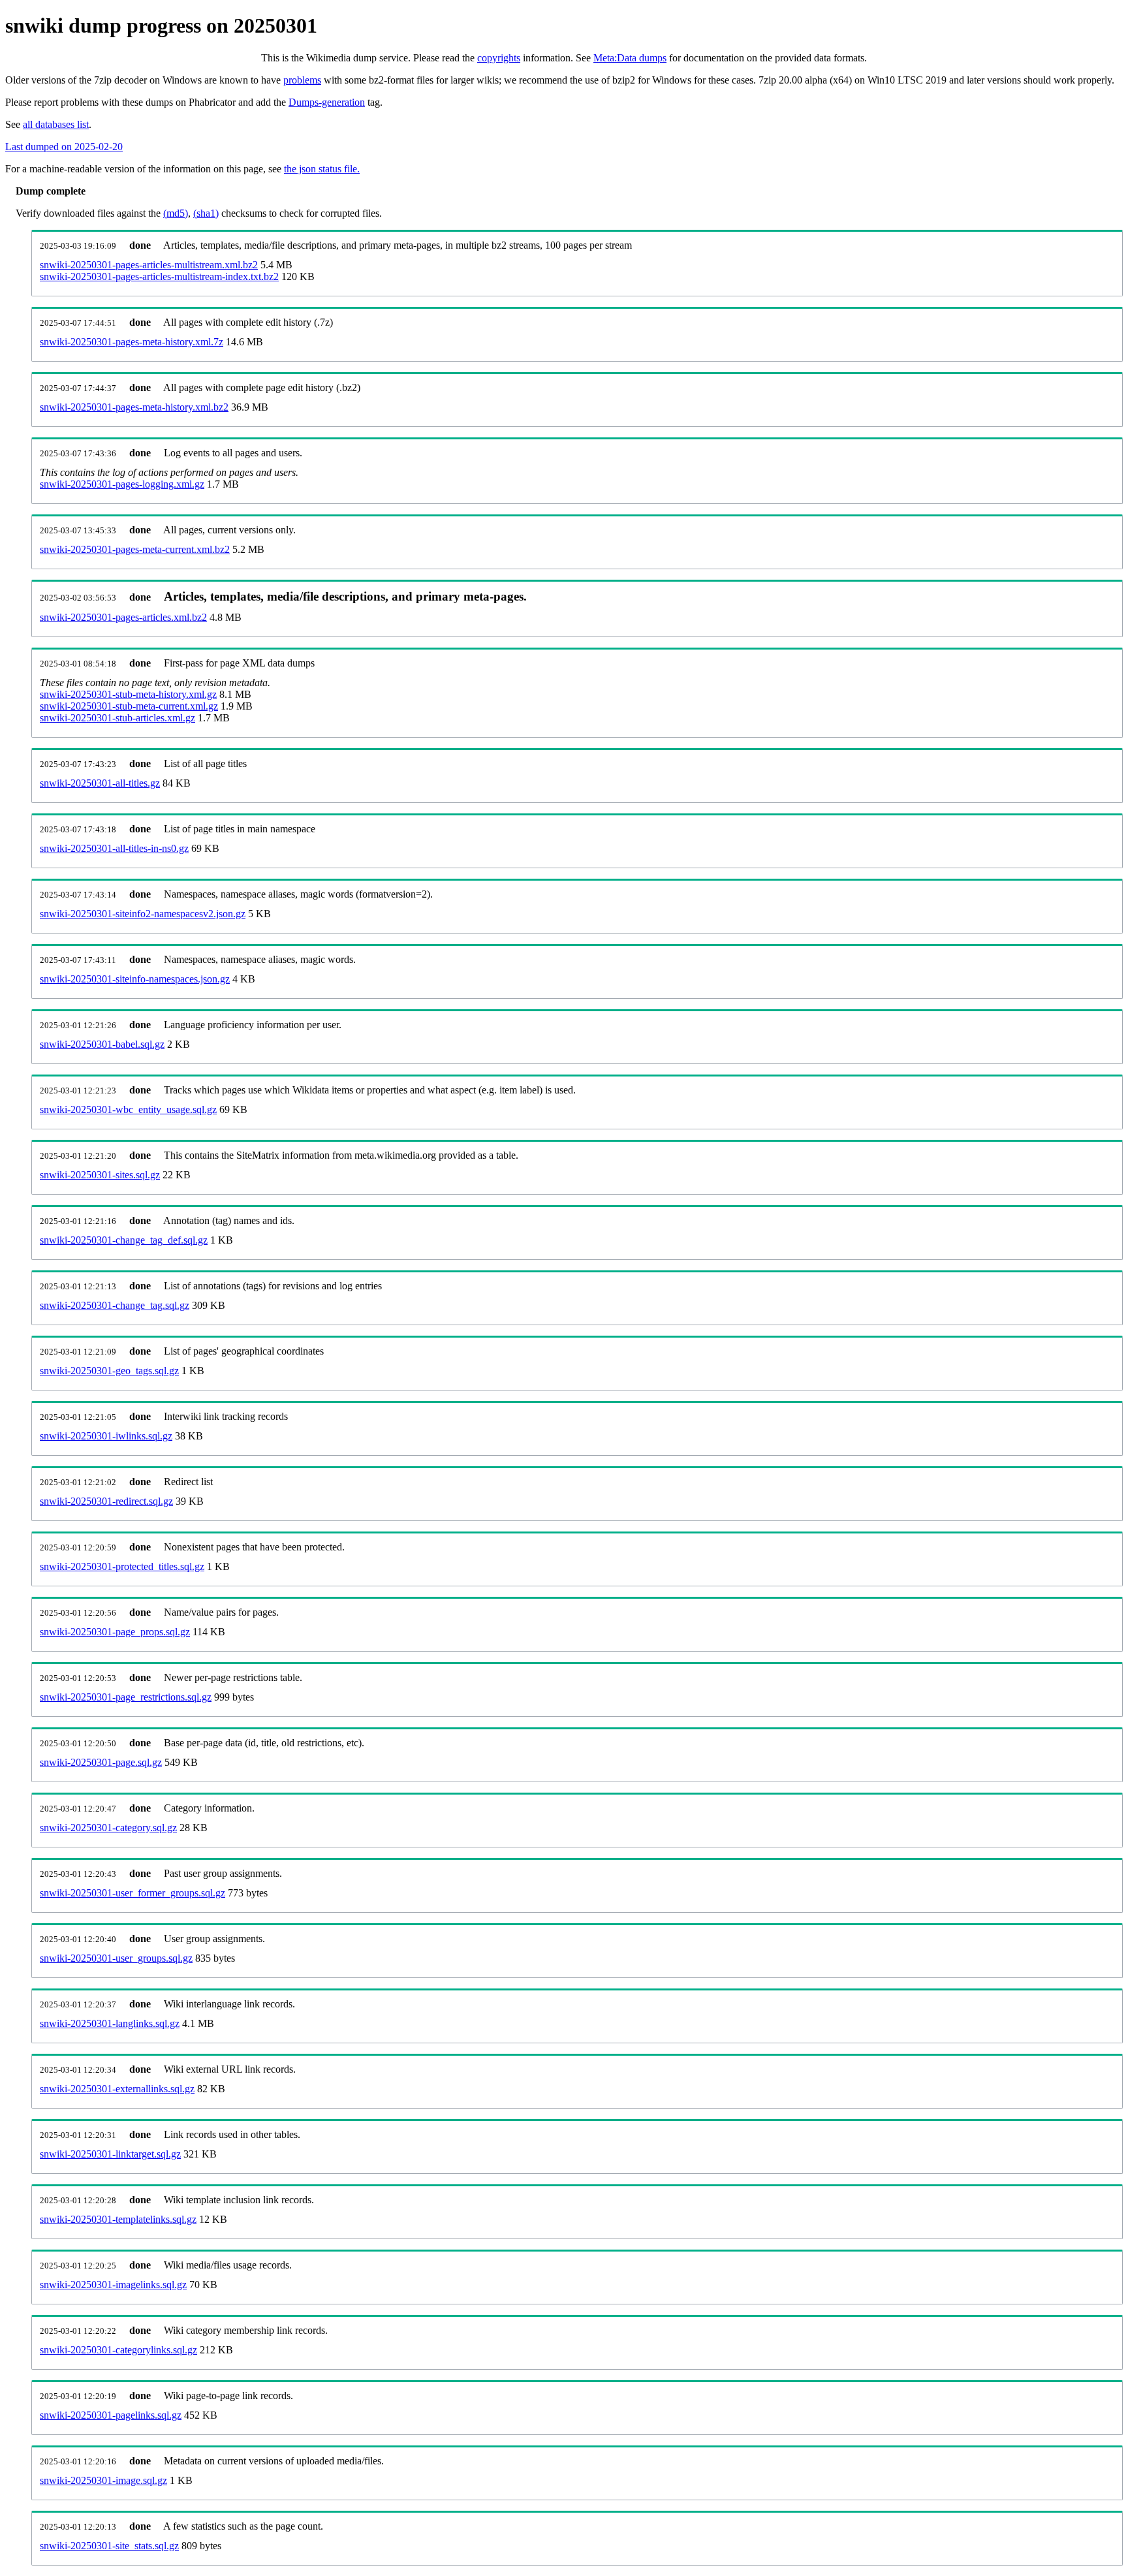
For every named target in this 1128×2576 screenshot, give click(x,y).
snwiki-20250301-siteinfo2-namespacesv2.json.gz (143, 914)
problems (302, 80)
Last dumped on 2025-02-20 (64, 147)
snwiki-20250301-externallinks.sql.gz (117, 2089)
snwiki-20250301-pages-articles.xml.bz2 (123, 617)
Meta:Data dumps (630, 58)
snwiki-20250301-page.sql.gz (101, 1762)
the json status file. (322, 169)
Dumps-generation (327, 102)
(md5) (176, 213)
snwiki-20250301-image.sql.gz (103, 2480)
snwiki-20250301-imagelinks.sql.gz (113, 2285)
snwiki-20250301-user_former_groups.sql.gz (133, 1893)
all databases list (56, 124)
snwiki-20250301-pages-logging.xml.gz (122, 484)
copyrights (499, 58)
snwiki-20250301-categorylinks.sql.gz (118, 2350)
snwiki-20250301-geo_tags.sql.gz (109, 1371)
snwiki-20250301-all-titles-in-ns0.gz (114, 848)
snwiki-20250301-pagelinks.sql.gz (111, 2415)
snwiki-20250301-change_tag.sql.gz (115, 1305)
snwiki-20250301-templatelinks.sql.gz (118, 2219)
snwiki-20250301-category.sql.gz (108, 1828)
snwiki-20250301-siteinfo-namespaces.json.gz (135, 979)
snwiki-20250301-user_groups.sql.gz (116, 1958)
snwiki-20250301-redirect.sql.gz (106, 1501)
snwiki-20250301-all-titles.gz (100, 783)
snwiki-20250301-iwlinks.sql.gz (106, 1436)
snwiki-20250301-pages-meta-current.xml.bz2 (135, 549)
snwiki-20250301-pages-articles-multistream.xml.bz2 (149, 265)
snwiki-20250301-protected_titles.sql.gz (122, 1566)
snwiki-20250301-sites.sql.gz (100, 1175)
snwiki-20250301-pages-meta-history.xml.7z (132, 342)
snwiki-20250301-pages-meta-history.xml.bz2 (134, 407)
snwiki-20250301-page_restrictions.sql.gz (126, 1697)
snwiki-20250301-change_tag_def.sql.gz (124, 1240)
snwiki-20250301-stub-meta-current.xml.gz (129, 706)
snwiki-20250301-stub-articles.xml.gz (117, 718)
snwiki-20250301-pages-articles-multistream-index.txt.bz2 (159, 276)
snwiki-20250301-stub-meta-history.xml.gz (128, 694)
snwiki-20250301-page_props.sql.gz (115, 1632)
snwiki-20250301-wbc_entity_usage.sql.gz (128, 1109)
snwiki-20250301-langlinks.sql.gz (110, 2023)
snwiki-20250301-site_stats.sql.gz (109, 2546)
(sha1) (206, 213)
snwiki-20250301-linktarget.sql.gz (110, 2154)
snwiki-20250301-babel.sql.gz (102, 1044)
